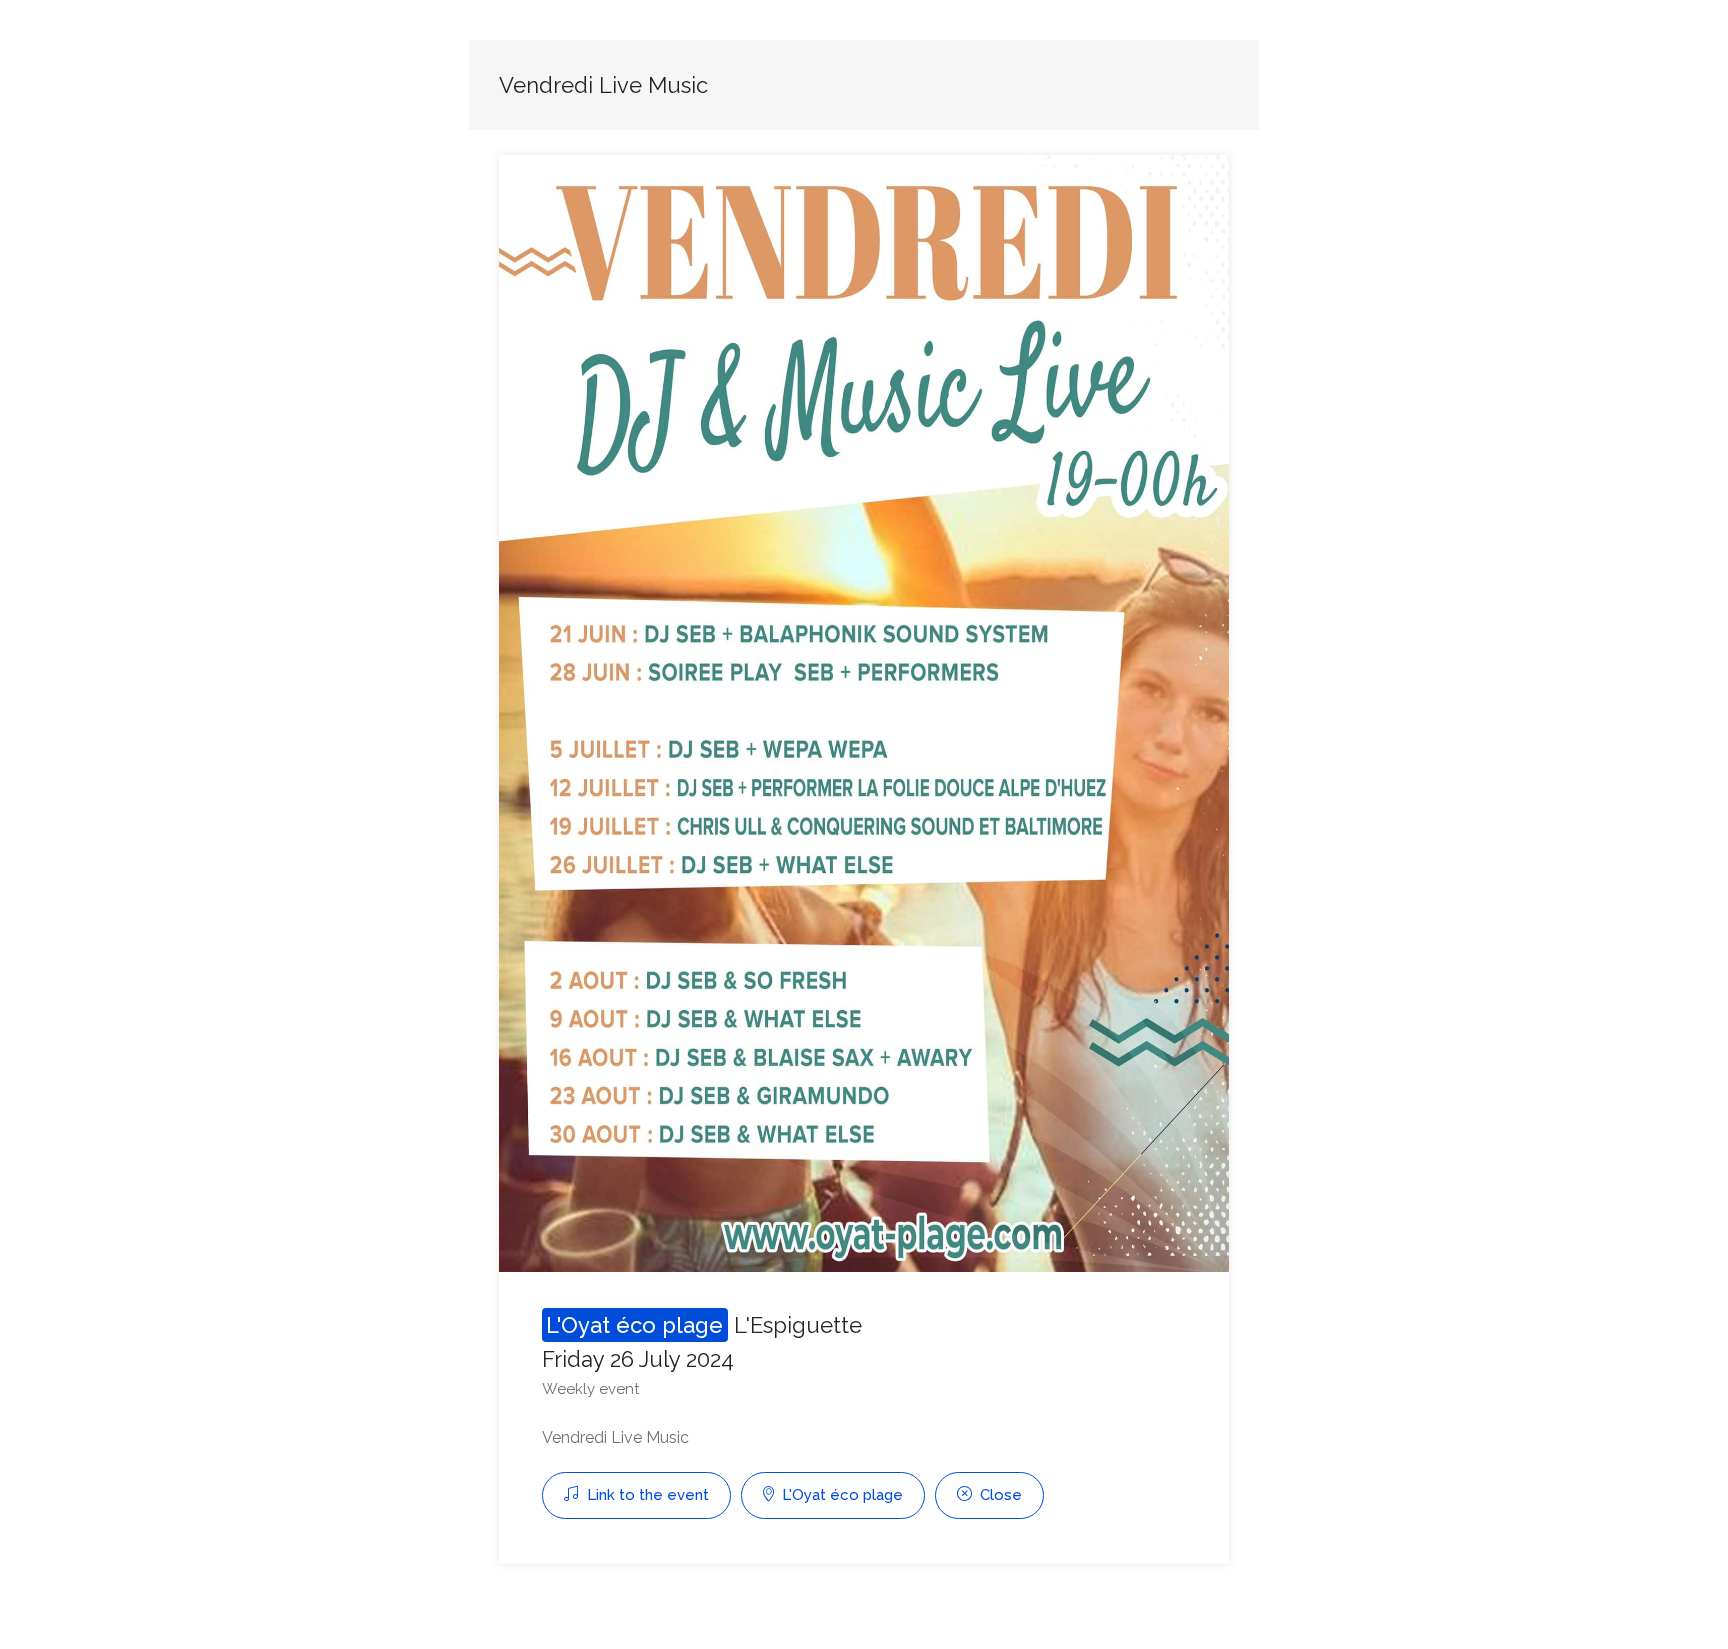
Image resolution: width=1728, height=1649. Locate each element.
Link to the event (646, 1495)
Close (999, 1495)
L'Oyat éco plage (840, 1495)
